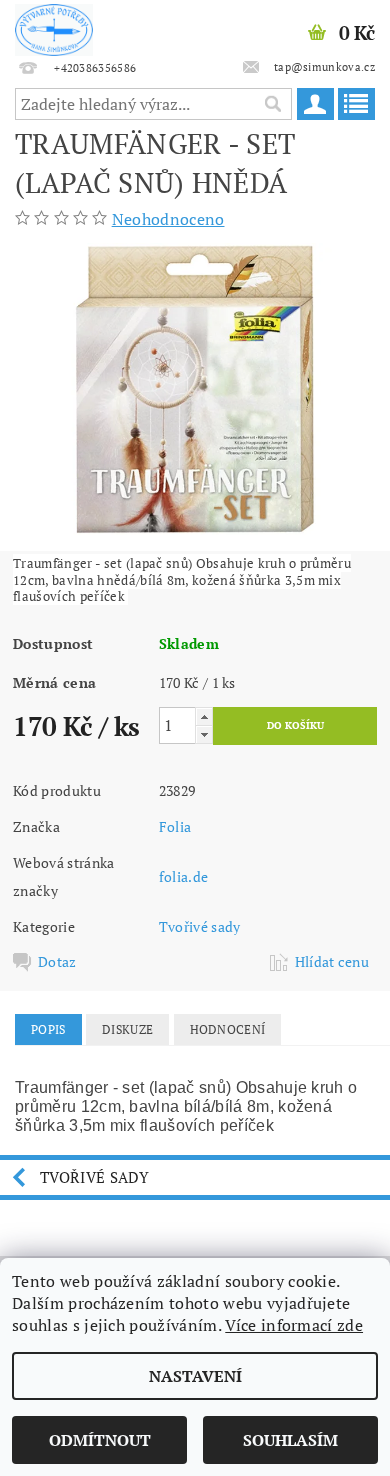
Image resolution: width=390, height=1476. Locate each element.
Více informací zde (294, 1325)
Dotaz (57, 962)
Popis (48, 1029)
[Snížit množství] (204, 734)
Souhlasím (290, 1440)
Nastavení (195, 1376)
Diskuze (127, 1029)
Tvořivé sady (200, 926)
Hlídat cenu (332, 962)
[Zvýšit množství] (204, 716)
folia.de (184, 876)
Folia (175, 826)
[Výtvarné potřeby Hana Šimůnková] (54, 26)
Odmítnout (100, 1440)
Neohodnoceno (168, 219)
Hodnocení (228, 1029)
